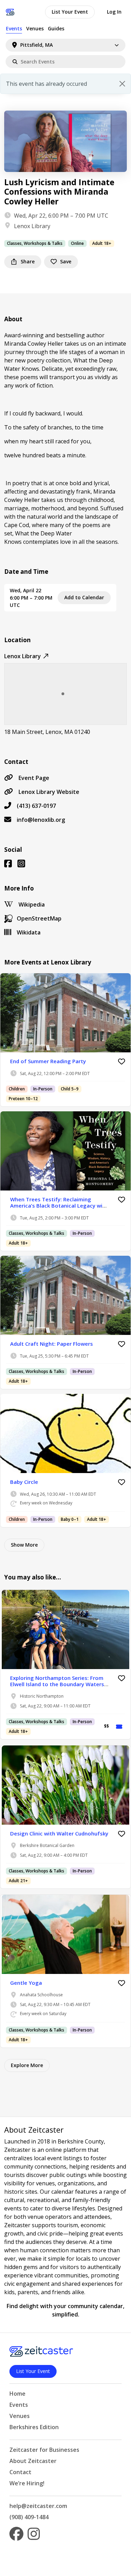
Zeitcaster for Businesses (44, 2450)
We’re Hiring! (27, 2483)
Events (14, 28)
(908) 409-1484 (29, 2517)
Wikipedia (32, 904)
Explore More (27, 2065)
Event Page (34, 778)
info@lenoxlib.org (41, 820)
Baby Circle (24, 1482)
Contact (20, 2472)
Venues (35, 28)
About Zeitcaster (33, 2461)
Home (17, 2394)
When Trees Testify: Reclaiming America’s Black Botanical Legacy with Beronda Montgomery (59, 1206)
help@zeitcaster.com (38, 2506)
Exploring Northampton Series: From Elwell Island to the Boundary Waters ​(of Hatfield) (58, 1684)
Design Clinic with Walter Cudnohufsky (59, 1833)
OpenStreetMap (39, 918)
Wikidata (29, 932)
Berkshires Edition (34, 2427)
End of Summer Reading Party (48, 1061)
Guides (56, 28)
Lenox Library (32, 226)
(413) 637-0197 (36, 806)
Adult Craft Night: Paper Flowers (52, 1344)
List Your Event (70, 12)
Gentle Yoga (26, 1983)
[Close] (122, 84)
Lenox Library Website (49, 792)
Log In (114, 12)
